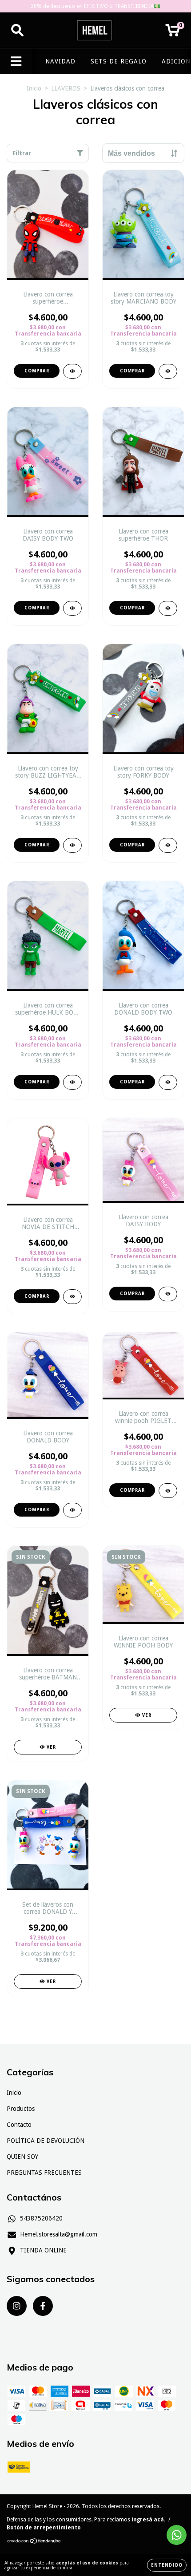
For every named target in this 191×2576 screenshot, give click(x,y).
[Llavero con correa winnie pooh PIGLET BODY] (168, 1491)
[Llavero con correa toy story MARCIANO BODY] (168, 371)
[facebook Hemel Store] (43, 2306)
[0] (173, 33)
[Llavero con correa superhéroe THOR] (168, 608)
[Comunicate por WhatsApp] (177, 2535)
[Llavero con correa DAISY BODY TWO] (72, 608)
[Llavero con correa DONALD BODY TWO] (168, 1082)
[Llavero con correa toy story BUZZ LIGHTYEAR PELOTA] (72, 845)
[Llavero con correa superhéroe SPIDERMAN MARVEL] (72, 371)
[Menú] (16, 61)
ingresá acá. (148, 2520)
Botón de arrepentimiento (44, 2528)
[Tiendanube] (34, 2542)
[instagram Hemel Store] (17, 2306)
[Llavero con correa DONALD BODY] (72, 1510)
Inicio (34, 88)
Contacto (19, 2125)
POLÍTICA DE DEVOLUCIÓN (46, 2141)
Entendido (167, 2565)
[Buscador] (17, 30)
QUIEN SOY (22, 2157)
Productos (21, 2109)
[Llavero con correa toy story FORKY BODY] (168, 845)
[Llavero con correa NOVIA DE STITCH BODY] (72, 1297)
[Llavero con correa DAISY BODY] (168, 1294)
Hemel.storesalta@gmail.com (59, 2234)
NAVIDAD (60, 61)
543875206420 (41, 2218)
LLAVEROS (66, 88)
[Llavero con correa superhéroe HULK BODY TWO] (72, 1082)
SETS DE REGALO (119, 61)
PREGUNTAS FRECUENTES (44, 2173)
